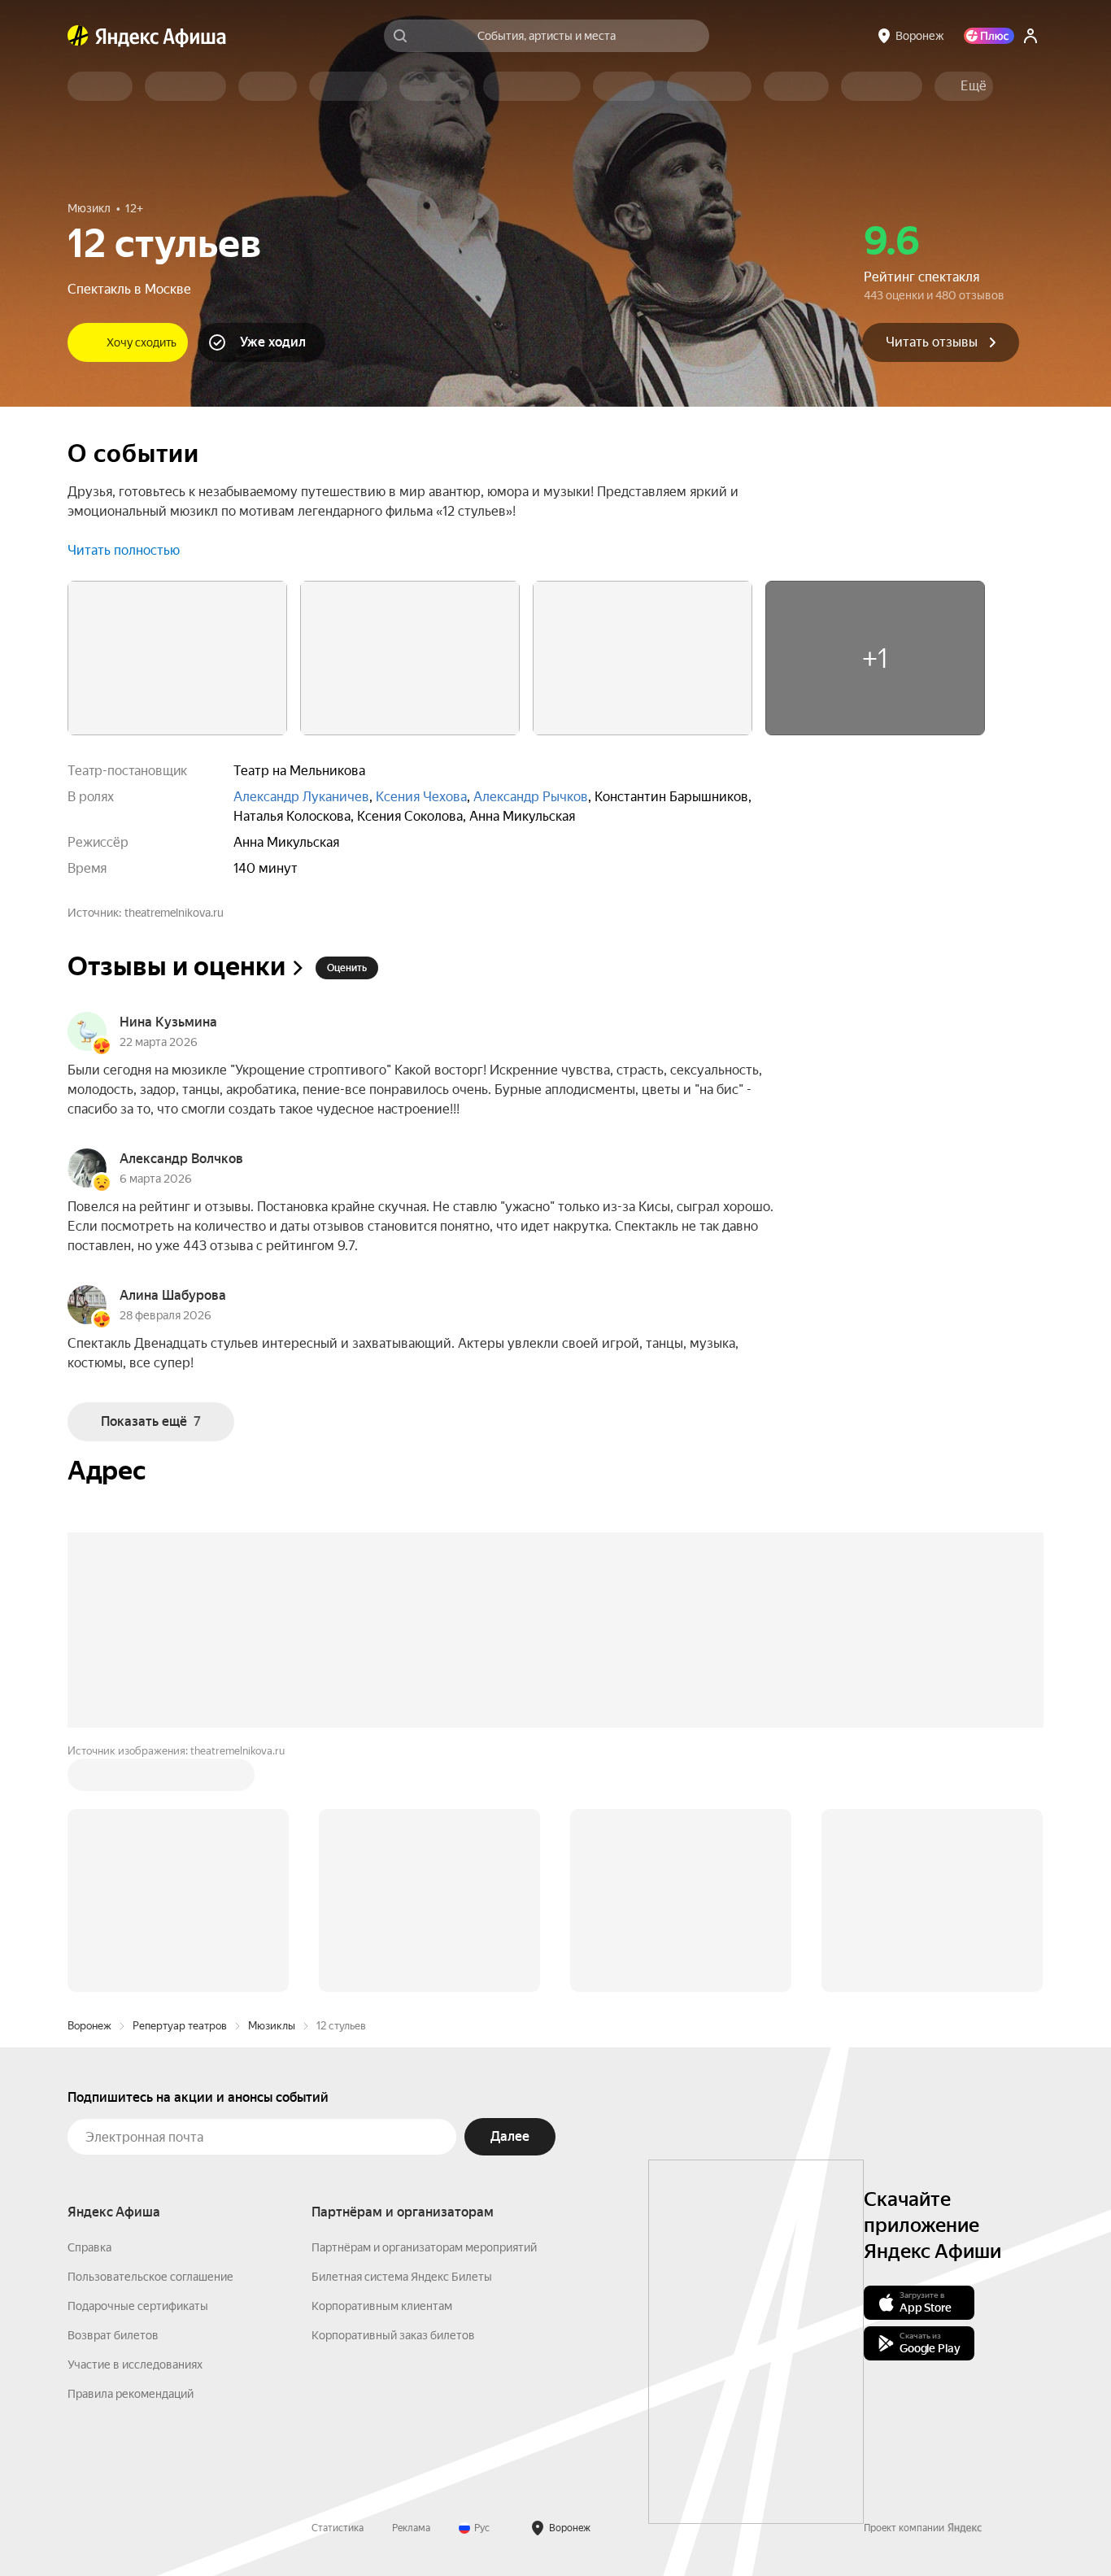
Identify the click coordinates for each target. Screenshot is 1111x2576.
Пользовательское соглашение (150, 2277)
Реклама (411, 2528)
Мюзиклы (272, 2026)
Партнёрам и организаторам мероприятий (424, 2247)
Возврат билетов (113, 2335)
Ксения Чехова (421, 797)
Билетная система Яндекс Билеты (402, 2277)
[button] (974, 86)
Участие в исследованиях (135, 2365)
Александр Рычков (531, 797)
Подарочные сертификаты (138, 2306)
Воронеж (89, 2026)
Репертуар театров (180, 2026)
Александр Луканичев (301, 797)
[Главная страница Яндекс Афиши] (78, 36)
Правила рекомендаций (131, 2394)
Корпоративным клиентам (382, 2306)
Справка (89, 2247)
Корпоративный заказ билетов (393, 2335)
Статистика (338, 2528)
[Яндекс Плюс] (989, 36)
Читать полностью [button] (124, 550)
